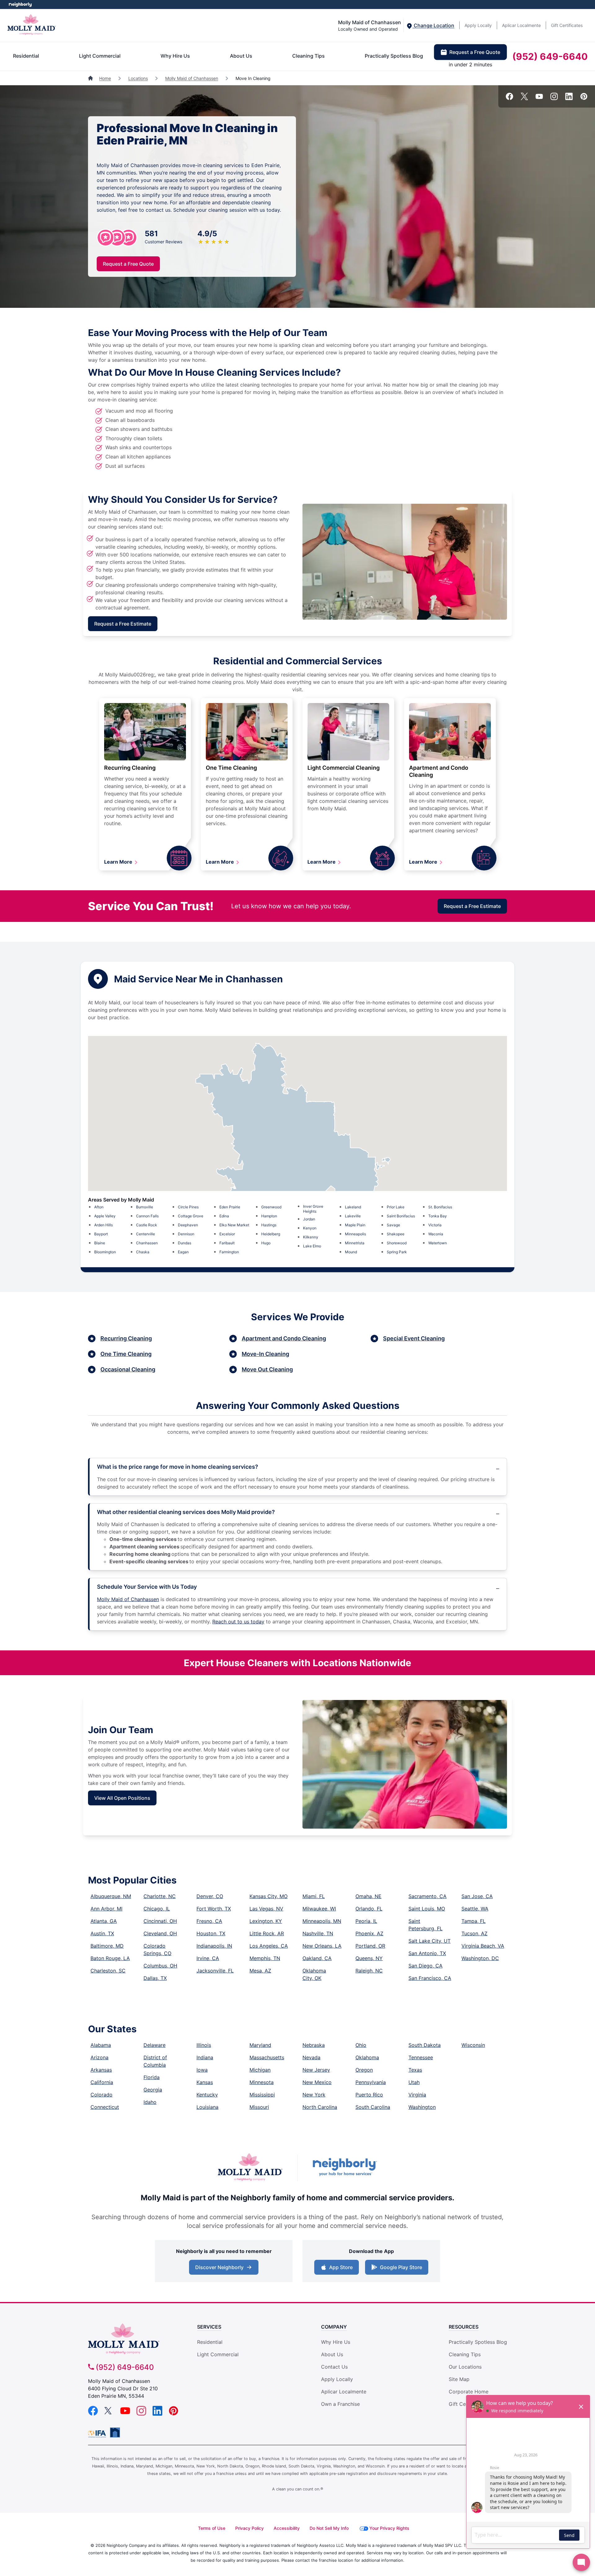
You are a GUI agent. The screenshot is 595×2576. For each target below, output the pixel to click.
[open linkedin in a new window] (569, 98)
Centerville (145, 1234)
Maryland (260, 2045)
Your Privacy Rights (389, 2528)
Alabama (101, 2045)
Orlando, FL (369, 1909)
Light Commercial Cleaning (344, 768)
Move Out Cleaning (267, 1369)
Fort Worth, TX (214, 1909)
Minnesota (262, 2082)
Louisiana (207, 2107)
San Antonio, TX (427, 1953)
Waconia (436, 1234)
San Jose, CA (477, 1896)
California (102, 2082)
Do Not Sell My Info (329, 2528)
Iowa (202, 2070)
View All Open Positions (122, 1798)
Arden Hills (104, 1225)
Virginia (417, 2095)
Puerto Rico (369, 2095)
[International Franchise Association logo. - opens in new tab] (98, 2434)
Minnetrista (355, 1243)
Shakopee (396, 1234)
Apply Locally (478, 25)
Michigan (260, 2070)
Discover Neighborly (219, 2267)
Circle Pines (188, 1207)
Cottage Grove (191, 1216)
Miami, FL (314, 1896)
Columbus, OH (160, 1966)
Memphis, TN (265, 1958)
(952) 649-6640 (550, 56)
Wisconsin (473, 2045)
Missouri (259, 2107)
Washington (422, 2107)
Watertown (438, 1243)
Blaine (100, 1243)
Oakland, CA (317, 1958)
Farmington (229, 1252)
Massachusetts (267, 2057)
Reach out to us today (238, 1622)
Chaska (143, 1252)
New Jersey (316, 2070)
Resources (464, 2327)
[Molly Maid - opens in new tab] (250, 2168)
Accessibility (287, 2528)
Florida (152, 2077)
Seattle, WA (475, 1909)
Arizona (99, 2057)
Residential (26, 56)
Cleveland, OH (160, 1933)
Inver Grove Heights (313, 1209)
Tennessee (421, 2057)
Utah (414, 2082)
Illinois (204, 2045)
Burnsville (145, 1207)
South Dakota (425, 2045)
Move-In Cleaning (265, 1354)
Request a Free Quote (475, 52)
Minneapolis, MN (322, 1921)
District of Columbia (155, 2061)
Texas (415, 2070)
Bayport (101, 1234)
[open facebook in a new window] (509, 98)
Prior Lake (396, 1207)
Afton (99, 1207)
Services (209, 2327)
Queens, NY (369, 1958)
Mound (351, 1252)
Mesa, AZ (260, 1971)
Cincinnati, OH (160, 1921)
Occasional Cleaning (128, 1369)
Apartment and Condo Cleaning (284, 1338)
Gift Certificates (567, 25)
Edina (224, 1216)
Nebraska (314, 2045)
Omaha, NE (368, 1896)
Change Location (433, 25)
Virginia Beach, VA (483, 1946)
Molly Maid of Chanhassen (192, 78)
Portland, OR (370, 1946)
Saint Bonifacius (401, 1216)
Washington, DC (480, 1958)
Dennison (186, 1234)
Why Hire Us (175, 56)
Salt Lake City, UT (430, 1941)
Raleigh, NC (369, 1971)
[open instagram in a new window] (554, 98)
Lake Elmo (312, 1246)
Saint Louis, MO (427, 1909)
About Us (241, 56)
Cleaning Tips (309, 56)
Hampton (269, 1216)
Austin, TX (102, 1933)
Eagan (183, 1252)
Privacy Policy (249, 2528)
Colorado (101, 2095)
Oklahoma (367, 2057)
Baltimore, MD (107, 1946)
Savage (393, 1225)
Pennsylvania (371, 2082)
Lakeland (353, 1207)
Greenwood (271, 1207)
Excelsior (227, 1234)
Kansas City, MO (269, 1896)
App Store (341, 2267)
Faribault (227, 1243)
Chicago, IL (157, 1909)
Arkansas (101, 2070)
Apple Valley (105, 1216)
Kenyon (310, 1228)
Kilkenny (311, 1237)
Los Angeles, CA (269, 1946)
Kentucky (207, 2095)
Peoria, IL (366, 1921)
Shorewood (397, 1243)
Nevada (311, 2057)
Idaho (150, 2102)
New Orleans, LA (322, 1946)
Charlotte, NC (160, 1896)
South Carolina (373, 2107)
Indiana (205, 2057)
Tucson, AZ (474, 1933)
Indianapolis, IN (214, 1946)
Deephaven (188, 1225)
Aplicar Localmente (521, 25)
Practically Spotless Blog (394, 56)
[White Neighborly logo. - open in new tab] (20, 4)
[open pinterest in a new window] (584, 98)
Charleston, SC (108, 1971)
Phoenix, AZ (369, 1933)
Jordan (309, 1219)
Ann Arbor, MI (106, 1909)
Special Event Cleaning (414, 1338)
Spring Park (397, 1252)
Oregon (364, 2070)
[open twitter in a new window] (524, 98)
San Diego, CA (425, 1966)
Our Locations (465, 2367)
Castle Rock (147, 1225)
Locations (138, 78)
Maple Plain (355, 1225)
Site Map (459, 2379)
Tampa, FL (474, 1921)
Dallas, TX (155, 1978)
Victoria (435, 1225)
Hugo (266, 1243)
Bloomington (105, 1252)
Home (105, 78)
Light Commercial (100, 56)
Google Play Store (401, 2267)
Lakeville (353, 1216)
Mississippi (262, 2095)
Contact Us (334, 2367)
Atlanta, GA (104, 1921)
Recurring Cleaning (130, 768)
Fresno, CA (209, 1921)
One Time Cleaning (231, 768)
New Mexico (317, 2082)
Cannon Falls (147, 1216)
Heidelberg (271, 1234)
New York (314, 2095)
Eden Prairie (230, 1207)
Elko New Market (234, 1225)
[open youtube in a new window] (539, 98)
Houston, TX (211, 1933)
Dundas (185, 1243)
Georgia (153, 2090)
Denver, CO (210, 1896)
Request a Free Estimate (123, 624)
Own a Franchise (340, 2404)
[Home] (91, 78)
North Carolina (320, 2107)
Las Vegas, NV (266, 1909)
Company (334, 2327)
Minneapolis (355, 1234)
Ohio (361, 2045)
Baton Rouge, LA (110, 1958)
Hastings (269, 1225)
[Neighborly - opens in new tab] (345, 2168)
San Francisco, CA (430, 1978)
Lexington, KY (266, 1921)
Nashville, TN (318, 1933)
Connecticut (105, 2107)
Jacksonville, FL (215, 1971)
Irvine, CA (208, 1958)
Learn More (119, 862)
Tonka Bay (438, 1216)
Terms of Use (212, 2528)
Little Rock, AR (267, 1933)
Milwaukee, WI (319, 1909)
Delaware (154, 2045)
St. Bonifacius (440, 1207)
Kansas (205, 2082)
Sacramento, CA (428, 1896)
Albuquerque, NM (111, 1896)
